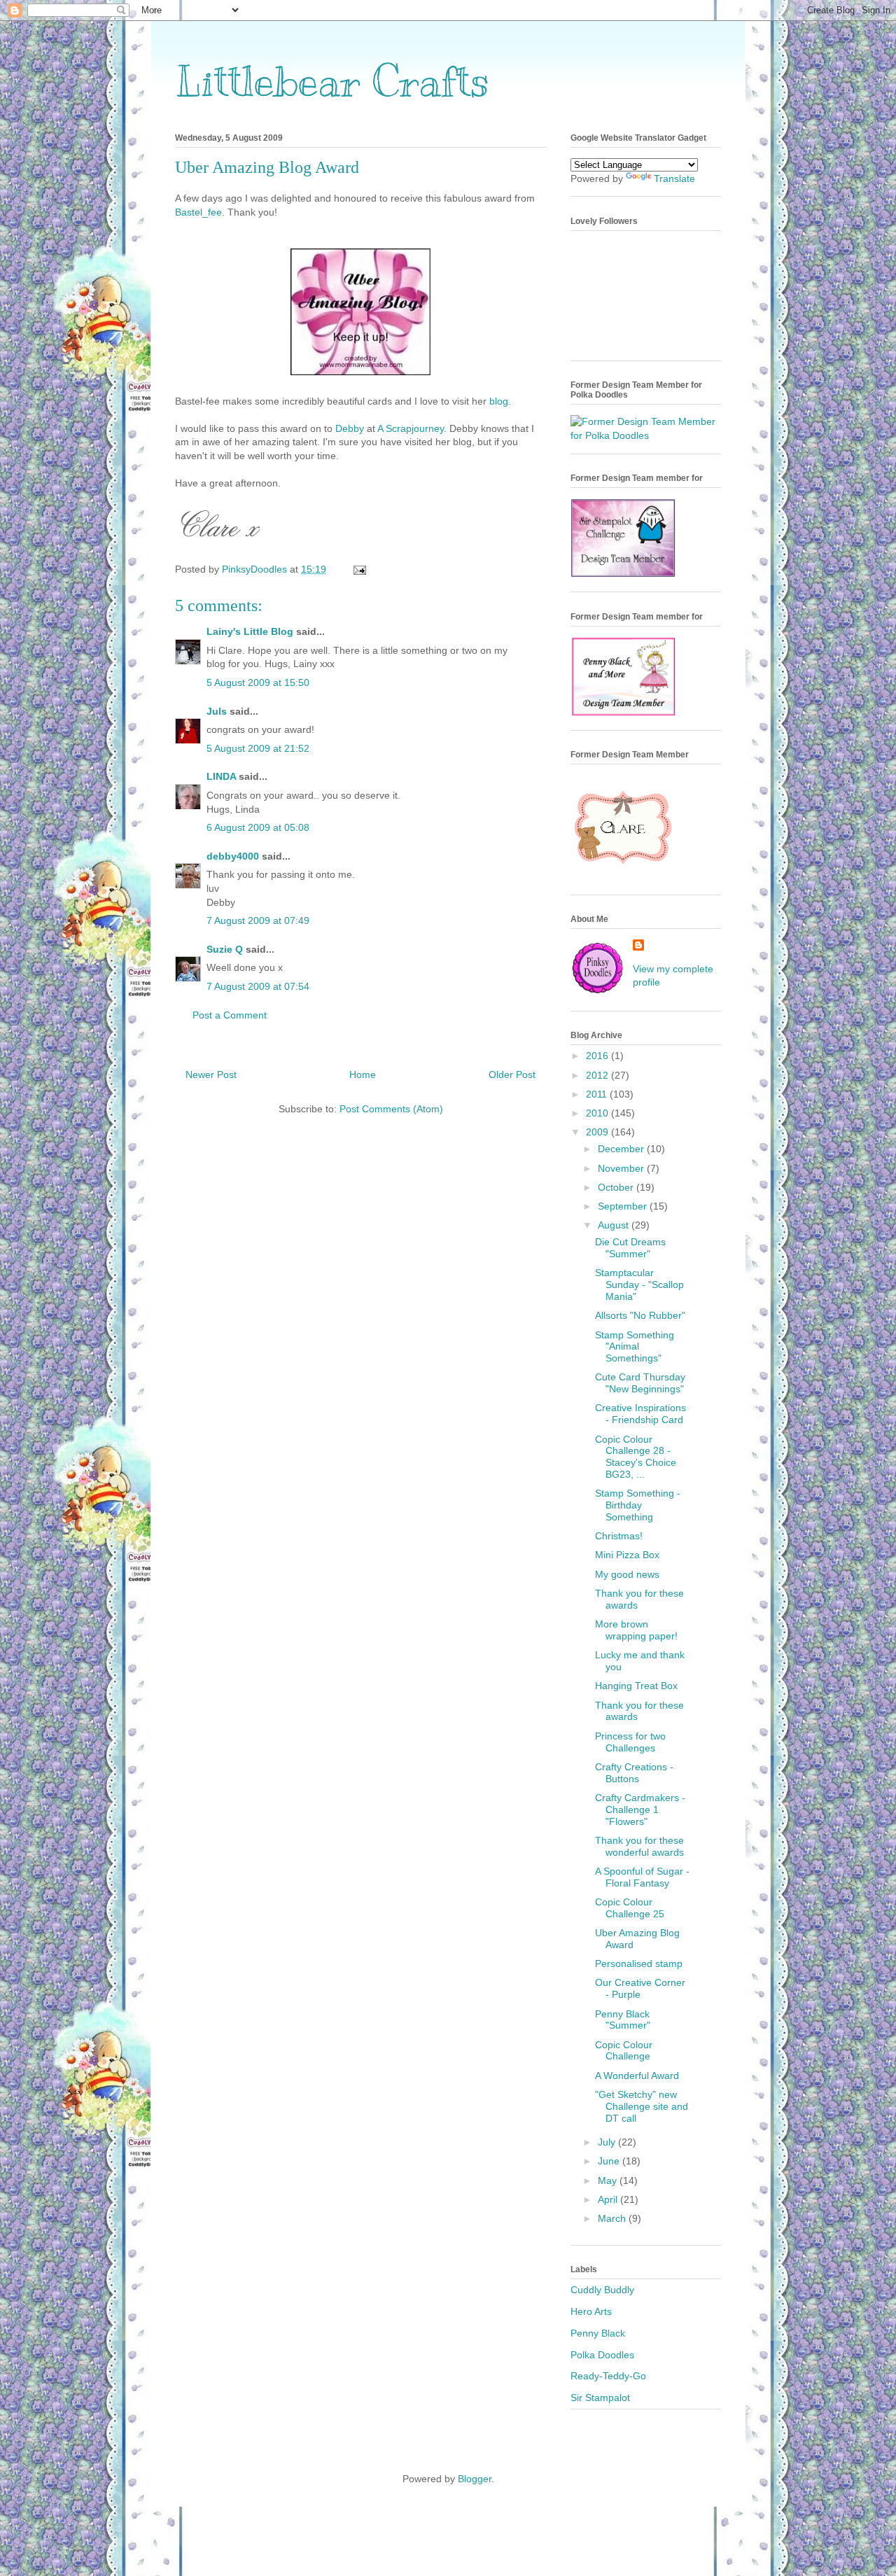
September (624, 1206)
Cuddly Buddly (602, 2290)
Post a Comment (230, 1015)
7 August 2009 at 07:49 (258, 920)
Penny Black (598, 2333)
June (610, 2161)
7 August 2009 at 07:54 (258, 986)
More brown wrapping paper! (636, 1630)
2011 (598, 1094)
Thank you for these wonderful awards (639, 1846)
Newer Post (211, 1074)
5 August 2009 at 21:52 (258, 748)
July (608, 2142)
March (613, 2218)
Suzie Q (225, 949)
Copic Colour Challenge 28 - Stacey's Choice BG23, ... (636, 1457)
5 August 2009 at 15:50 (258, 682)
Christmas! (619, 1536)
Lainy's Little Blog (250, 631)
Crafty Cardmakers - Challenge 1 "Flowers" (640, 1809)
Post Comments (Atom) (391, 1109)
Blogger (475, 2479)
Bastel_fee (198, 212)
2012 (598, 1075)
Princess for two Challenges (630, 1742)
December (622, 1149)
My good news (627, 1574)
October (617, 1187)
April (609, 2199)
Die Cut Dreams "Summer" (630, 1248)
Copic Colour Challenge (624, 2051)
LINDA (221, 776)
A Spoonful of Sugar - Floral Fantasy (642, 1877)
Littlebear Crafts (332, 82)
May (609, 2180)
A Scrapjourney (411, 428)
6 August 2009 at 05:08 (258, 827)
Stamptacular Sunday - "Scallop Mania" (639, 1284)
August (615, 1225)
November (622, 1168)
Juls (217, 711)
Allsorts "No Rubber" (640, 1315)
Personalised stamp (639, 1963)
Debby (351, 428)
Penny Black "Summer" (623, 2020)
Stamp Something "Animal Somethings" (635, 1347)
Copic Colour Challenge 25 (630, 1908)
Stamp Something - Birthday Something (638, 1505)
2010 (598, 1113)
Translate (674, 178)
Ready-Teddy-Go (608, 2376)
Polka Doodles (602, 2355)
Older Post (512, 1074)
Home (363, 1074)
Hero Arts (591, 2311)
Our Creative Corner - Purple (640, 1988)
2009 (598, 1132)
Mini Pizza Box (627, 1555)
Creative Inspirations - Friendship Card (640, 1414)
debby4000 (233, 856)
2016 (598, 1056)
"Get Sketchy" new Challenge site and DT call (642, 2106)
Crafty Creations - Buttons (634, 1773)
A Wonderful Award (637, 2075)
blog (499, 401)
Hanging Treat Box (636, 1686)
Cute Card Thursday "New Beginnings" (640, 1383)
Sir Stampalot (600, 2397)
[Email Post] (359, 569)
